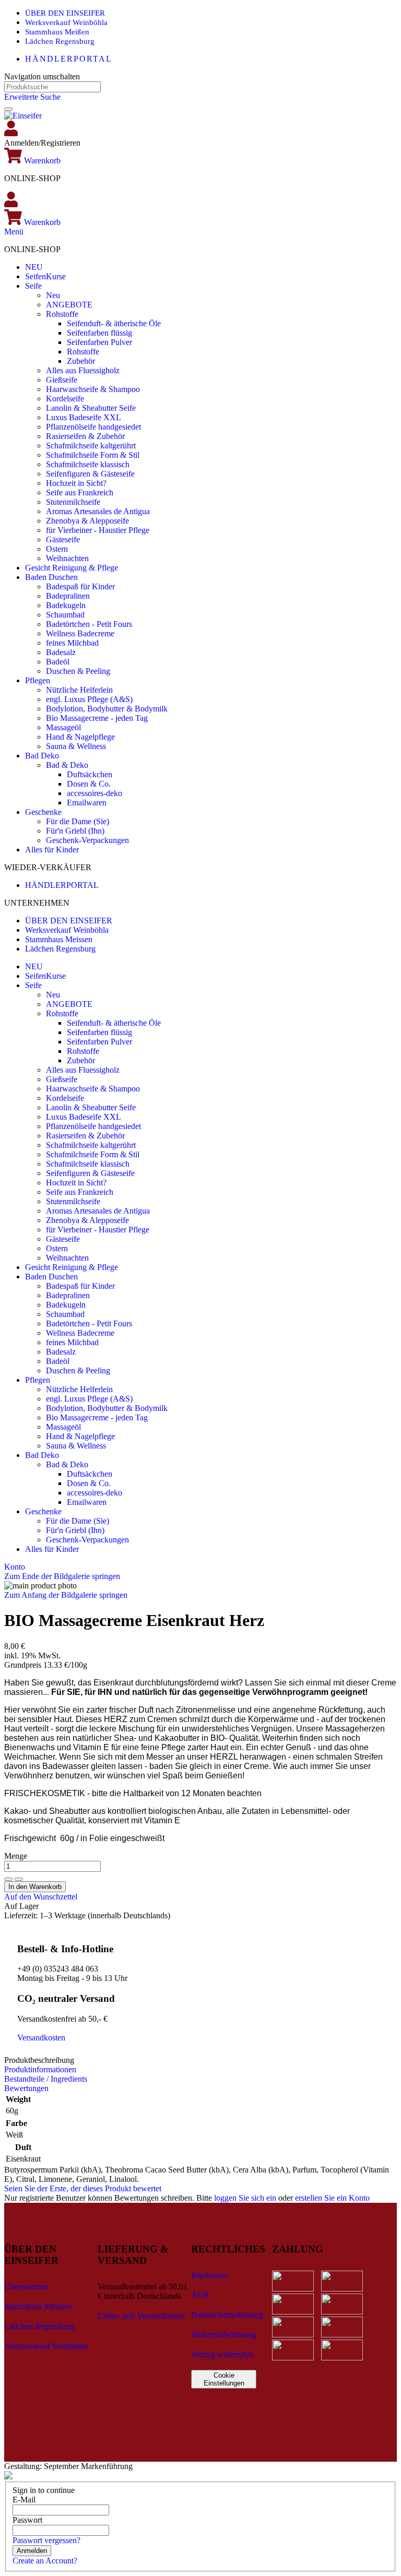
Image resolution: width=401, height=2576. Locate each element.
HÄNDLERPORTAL (69, 59)
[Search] (8, 109)
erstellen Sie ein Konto (332, 2198)
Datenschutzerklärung (227, 2315)
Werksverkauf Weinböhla (66, 22)
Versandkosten (41, 2038)
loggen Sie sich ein (245, 2198)
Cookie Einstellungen (224, 2379)
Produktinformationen (40, 2069)
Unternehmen (27, 2287)
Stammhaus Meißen (57, 32)
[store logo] (23, 116)
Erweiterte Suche (32, 97)
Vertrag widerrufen (222, 2354)
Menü (14, 232)
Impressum (209, 2275)
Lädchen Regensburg (60, 41)
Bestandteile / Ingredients (46, 2079)
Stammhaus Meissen (59, 939)
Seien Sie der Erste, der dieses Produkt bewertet (83, 2188)
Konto (15, 1567)
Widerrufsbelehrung (224, 2335)
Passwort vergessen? (46, 2540)
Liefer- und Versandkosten (141, 2316)
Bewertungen (26, 2088)
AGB (200, 2295)
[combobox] (52, 87)
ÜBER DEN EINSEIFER (65, 13)
